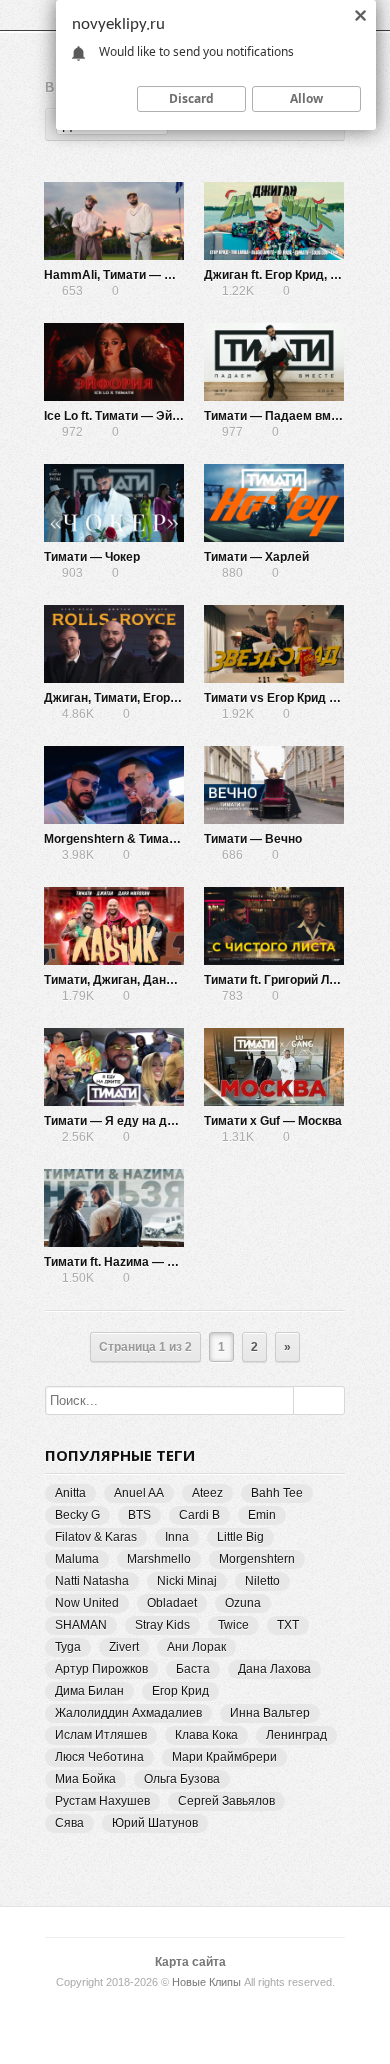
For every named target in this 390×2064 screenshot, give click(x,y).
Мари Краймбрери (224, 1757)
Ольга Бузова (182, 1779)
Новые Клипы (206, 1982)
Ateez (207, 1493)
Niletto (262, 1581)
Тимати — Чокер (92, 557)
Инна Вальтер (270, 1713)
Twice (233, 1625)
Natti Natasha (92, 1581)
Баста (193, 1669)
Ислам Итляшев (101, 1735)
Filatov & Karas (96, 1537)
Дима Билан (89, 1691)
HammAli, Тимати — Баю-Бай (130, 275)
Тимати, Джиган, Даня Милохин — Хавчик (166, 980)
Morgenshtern (257, 1559)
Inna (177, 1537)
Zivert (124, 1647)
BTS (139, 1515)
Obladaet (172, 1603)
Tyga (68, 1647)
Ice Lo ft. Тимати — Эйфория (127, 416)
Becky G (77, 1515)
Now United (87, 1603)
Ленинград (296, 1735)
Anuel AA (139, 1493)
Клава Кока (206, 1735)
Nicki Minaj (187, 1581)
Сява (69, 1823)
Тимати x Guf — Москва (273, 1121)
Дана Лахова (274, 1669)
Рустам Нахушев (102, 1801)
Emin (262, 1515)
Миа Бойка (85, 1779)
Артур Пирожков (101, 1669)
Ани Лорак (196, 1647)
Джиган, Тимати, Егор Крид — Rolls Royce (166, 698)
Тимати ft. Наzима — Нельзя (127, 1262)
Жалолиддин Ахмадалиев (128, 1713)
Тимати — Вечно (253, 839)
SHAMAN (81, 1625)
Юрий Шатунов (155, 1823)
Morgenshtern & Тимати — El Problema (156, 839)
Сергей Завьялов (226, 1801)
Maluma (77, 1559)
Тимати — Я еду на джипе (120, 1121)
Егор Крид (180, 1691)
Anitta (70, 1493)
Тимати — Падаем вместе (281, 416)
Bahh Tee (277, 1493)
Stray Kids (162, 1625)
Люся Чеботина (99, 1757)
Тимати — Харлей (256, 557)
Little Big (240, 1537)
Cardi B (199, 1515)
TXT (288, 1625)
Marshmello (159, 1559)
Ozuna (243, 1603)
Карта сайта (190, 1962)
